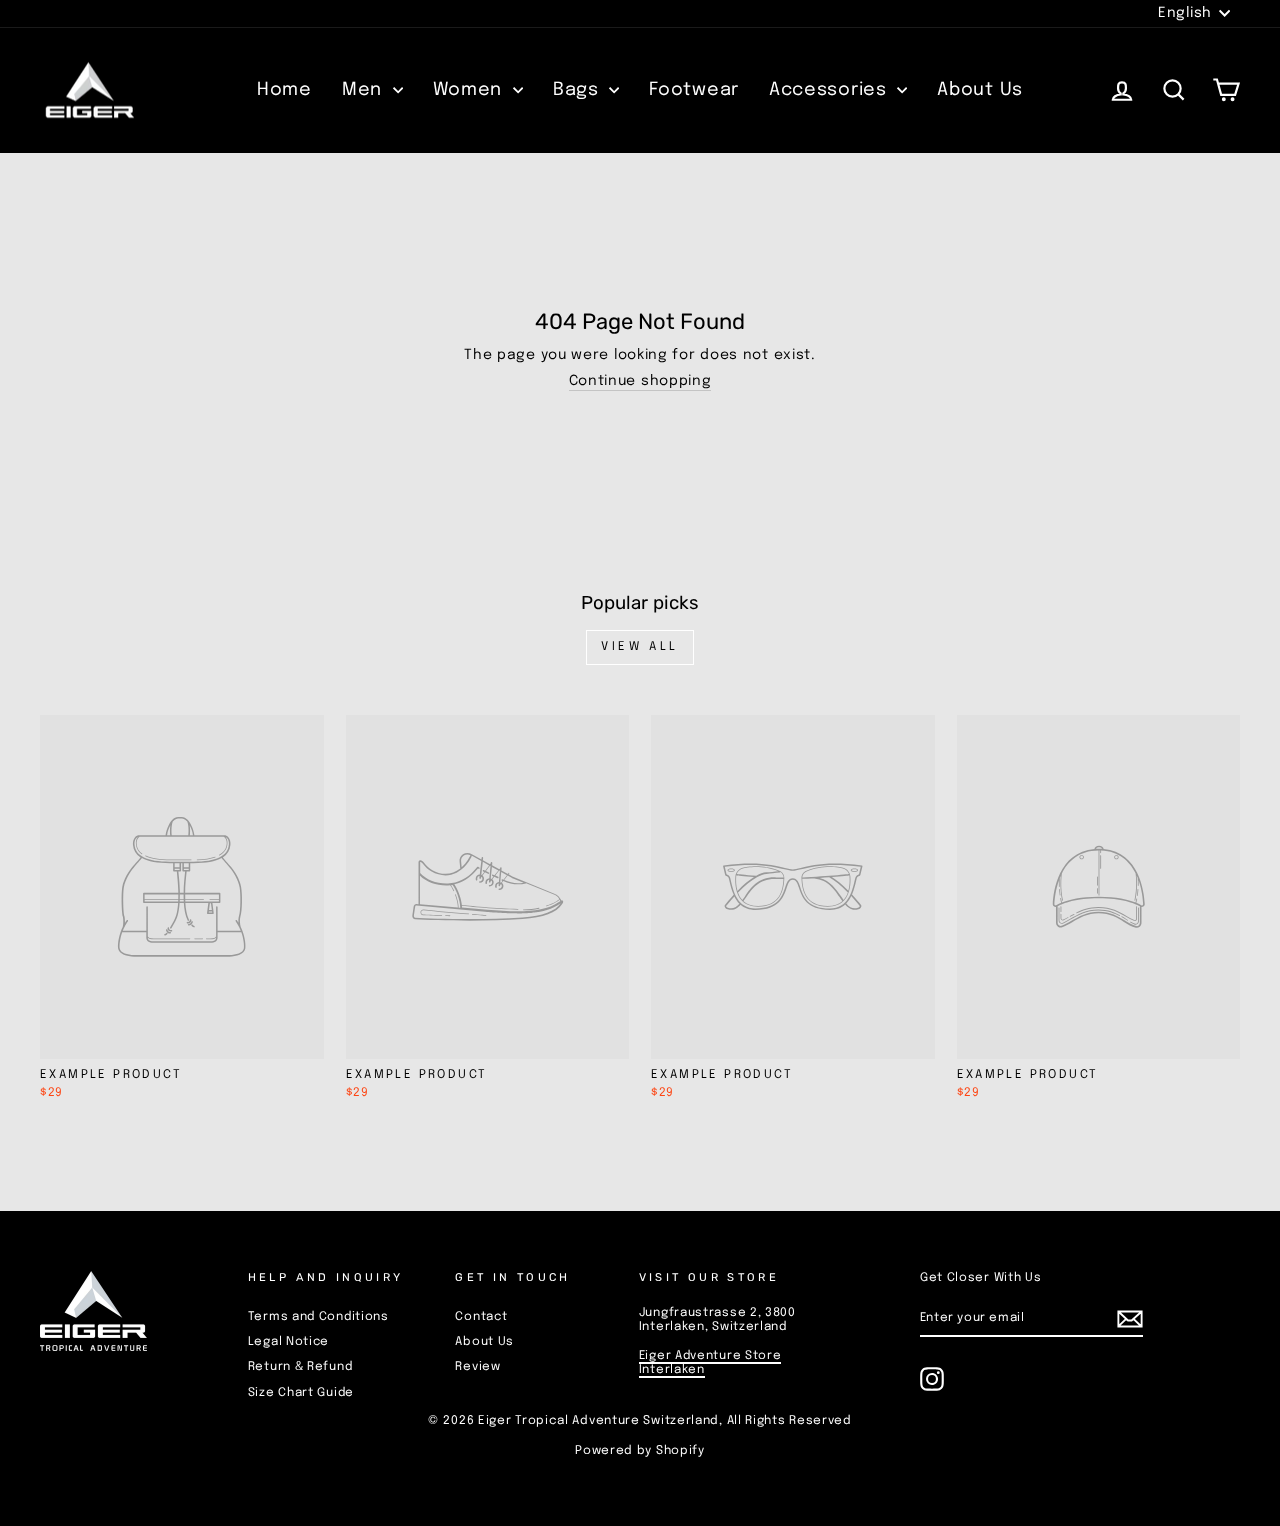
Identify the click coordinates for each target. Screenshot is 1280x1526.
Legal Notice (288, 1342)
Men (365, 90)
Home (284, 90)
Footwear (694, 90)
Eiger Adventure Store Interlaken (710, 1363)
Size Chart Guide (301, 1393)
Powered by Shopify (640, 1451)
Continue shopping (640, 381)
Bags (579, 90)
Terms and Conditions (318, 1317)
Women (470, 90)
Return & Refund (300, 1367)
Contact (481, 1317)
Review (477, 1367)
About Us (980, 90)
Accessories (830, 90)
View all (640, 647)
